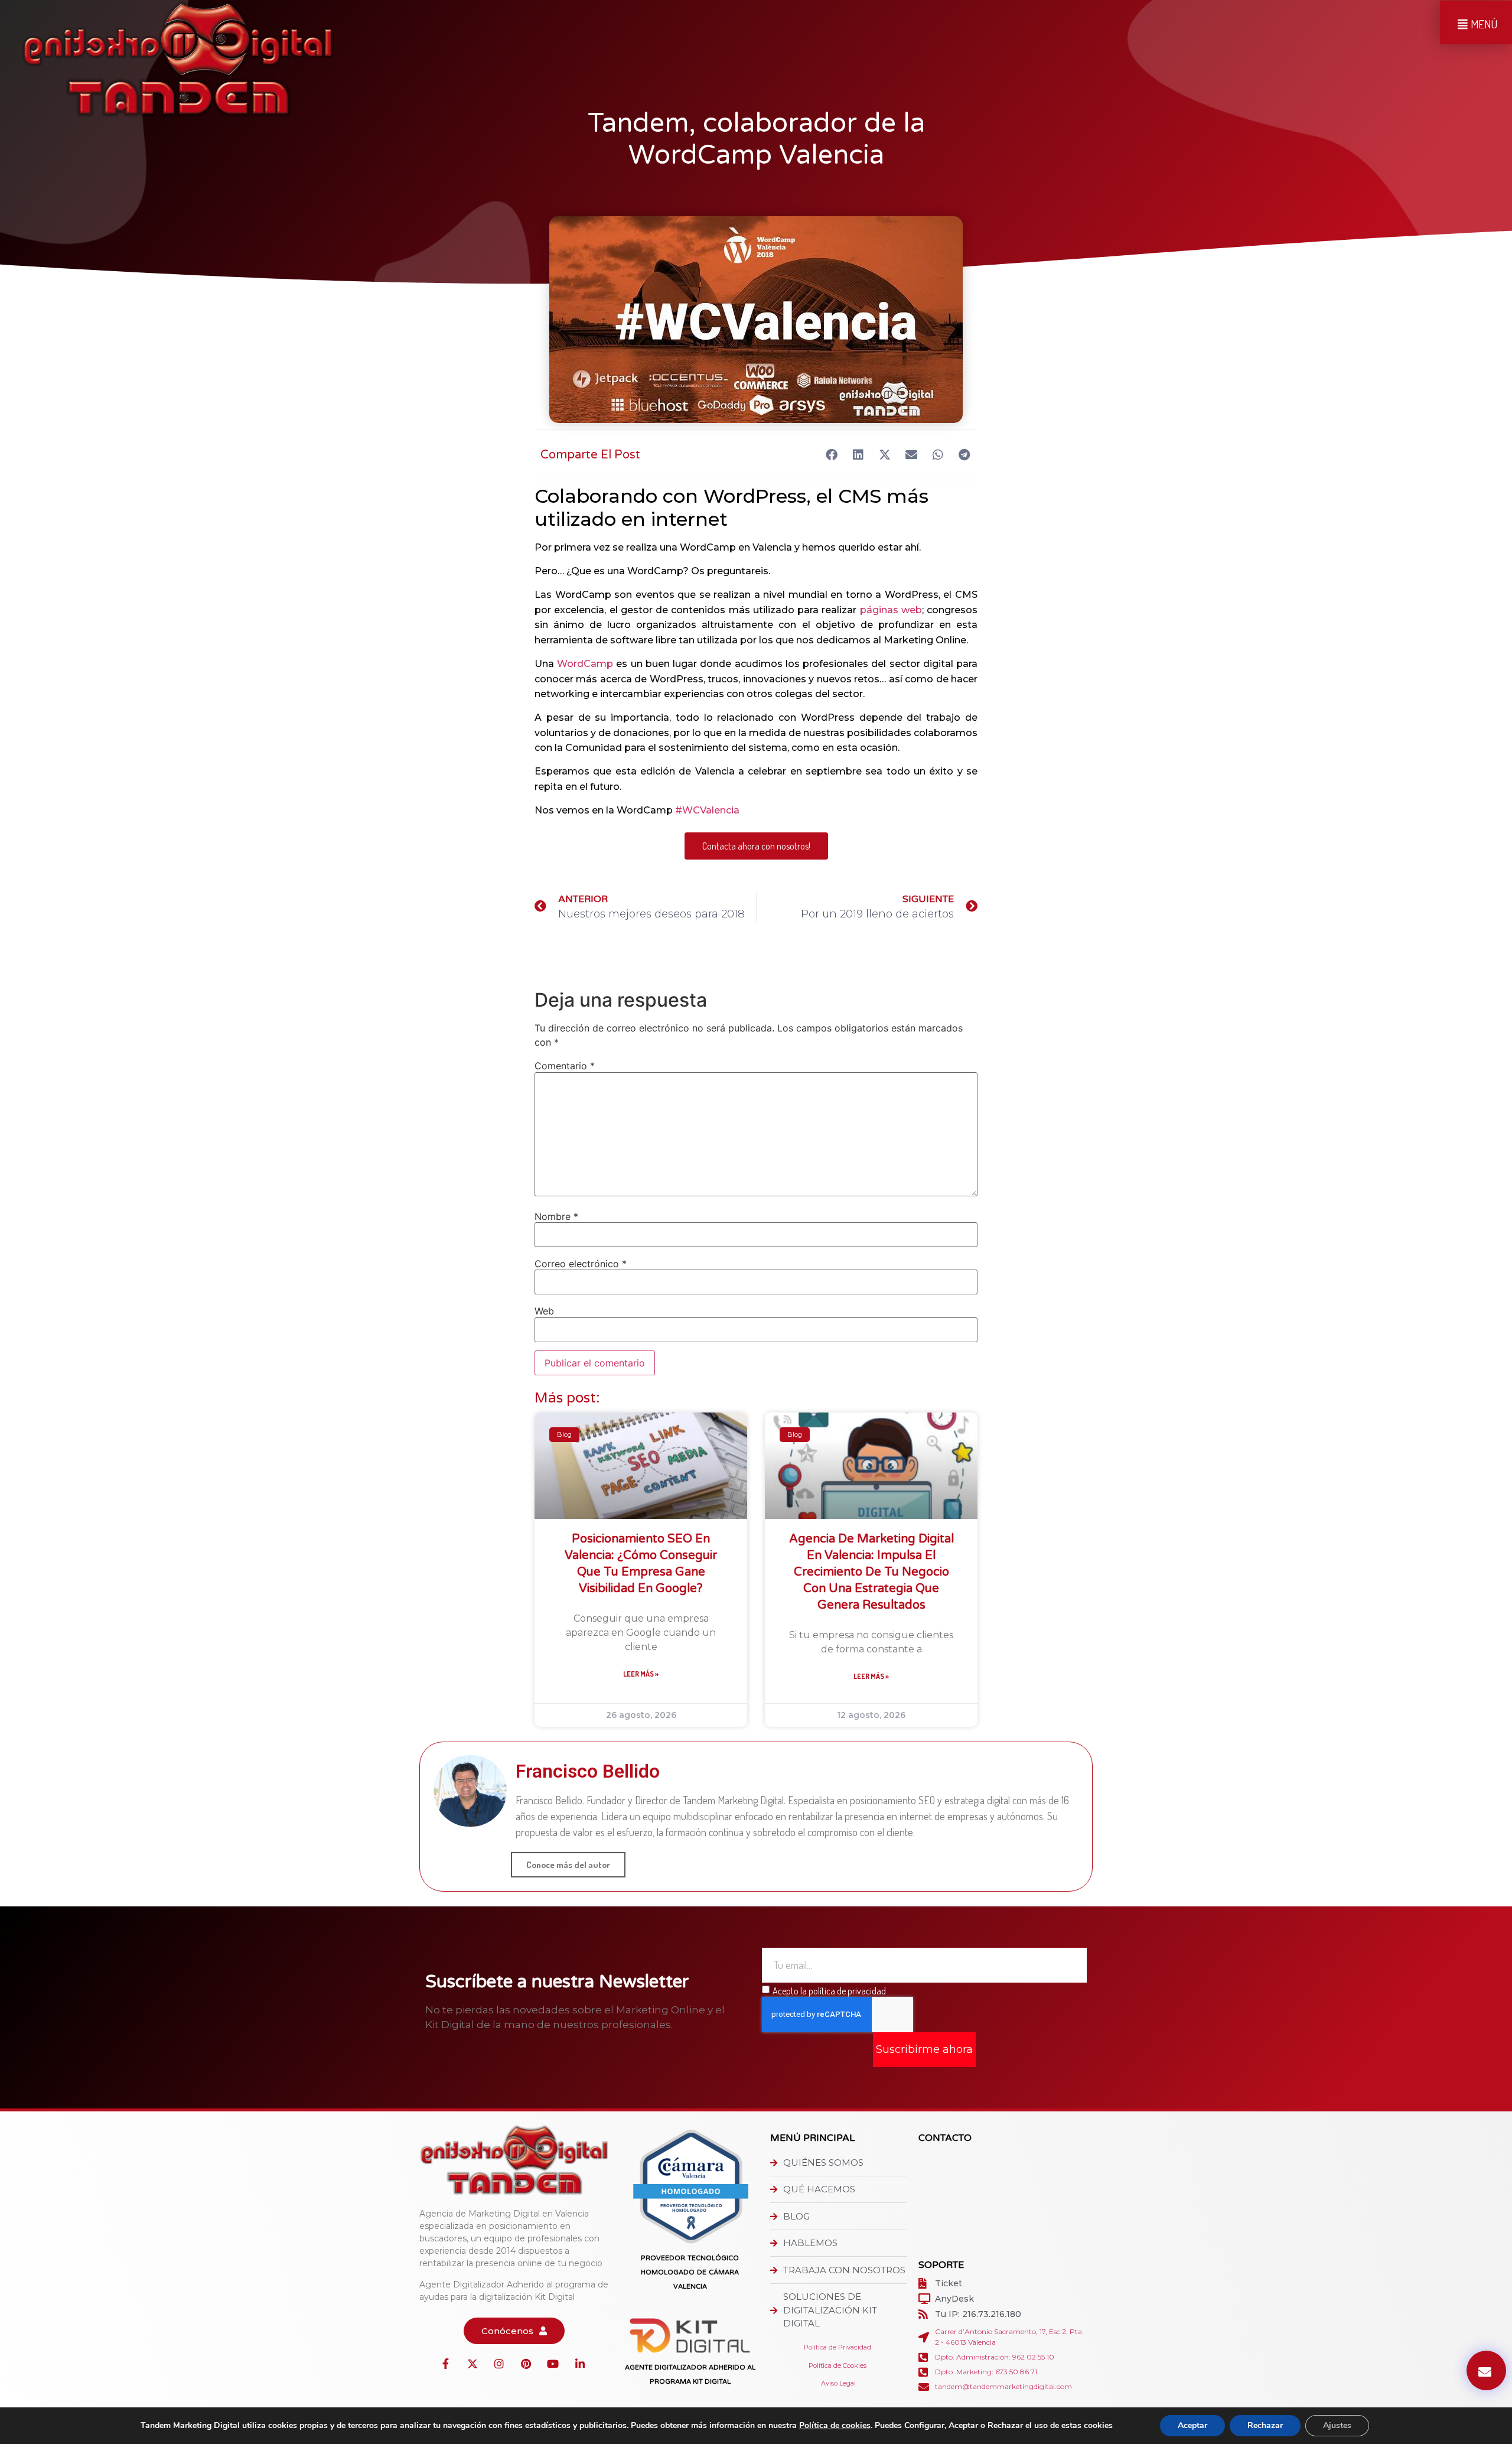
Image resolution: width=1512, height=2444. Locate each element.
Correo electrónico (581, 1264)
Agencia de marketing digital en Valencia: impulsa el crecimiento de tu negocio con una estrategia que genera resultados (871, 1572)
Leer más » (641, 1674)
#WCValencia (707, 810)
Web (544, 1311)
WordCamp (585, 664)
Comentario (565, 1066)
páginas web (891, 610)
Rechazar (1265, 2425)
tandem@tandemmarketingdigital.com (1003, 2386)
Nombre (556, 1216)
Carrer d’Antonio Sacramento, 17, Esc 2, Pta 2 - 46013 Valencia (1008, 2337)
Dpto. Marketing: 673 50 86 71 (986, 2372)
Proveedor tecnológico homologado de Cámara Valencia (690, 2272)
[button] (831, 455)
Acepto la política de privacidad (829, 1990)
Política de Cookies (838, 2365)
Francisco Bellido (588, 1771)
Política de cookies (835, 2425)
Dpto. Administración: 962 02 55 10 (995, 2357)
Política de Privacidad (838, 2347)
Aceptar (1192, 2425)
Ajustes (1337, 2425)
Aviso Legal (838, 2383)
